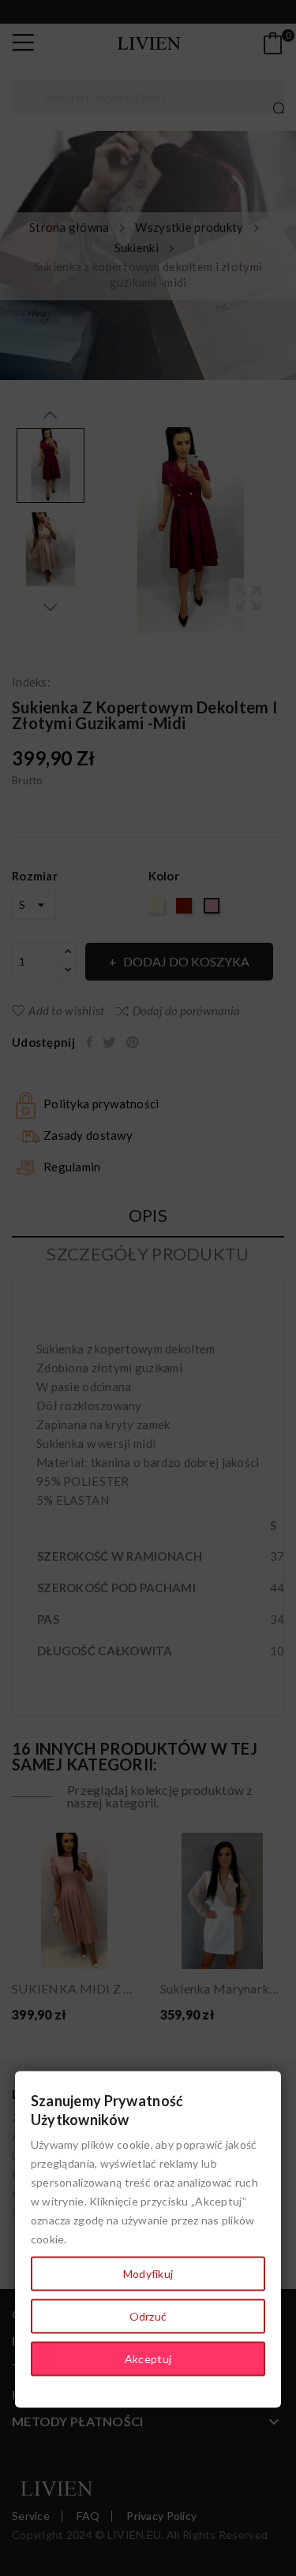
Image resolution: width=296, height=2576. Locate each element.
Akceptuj (148, 2359)
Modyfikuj (148, 2274)
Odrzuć (148, 2316)
